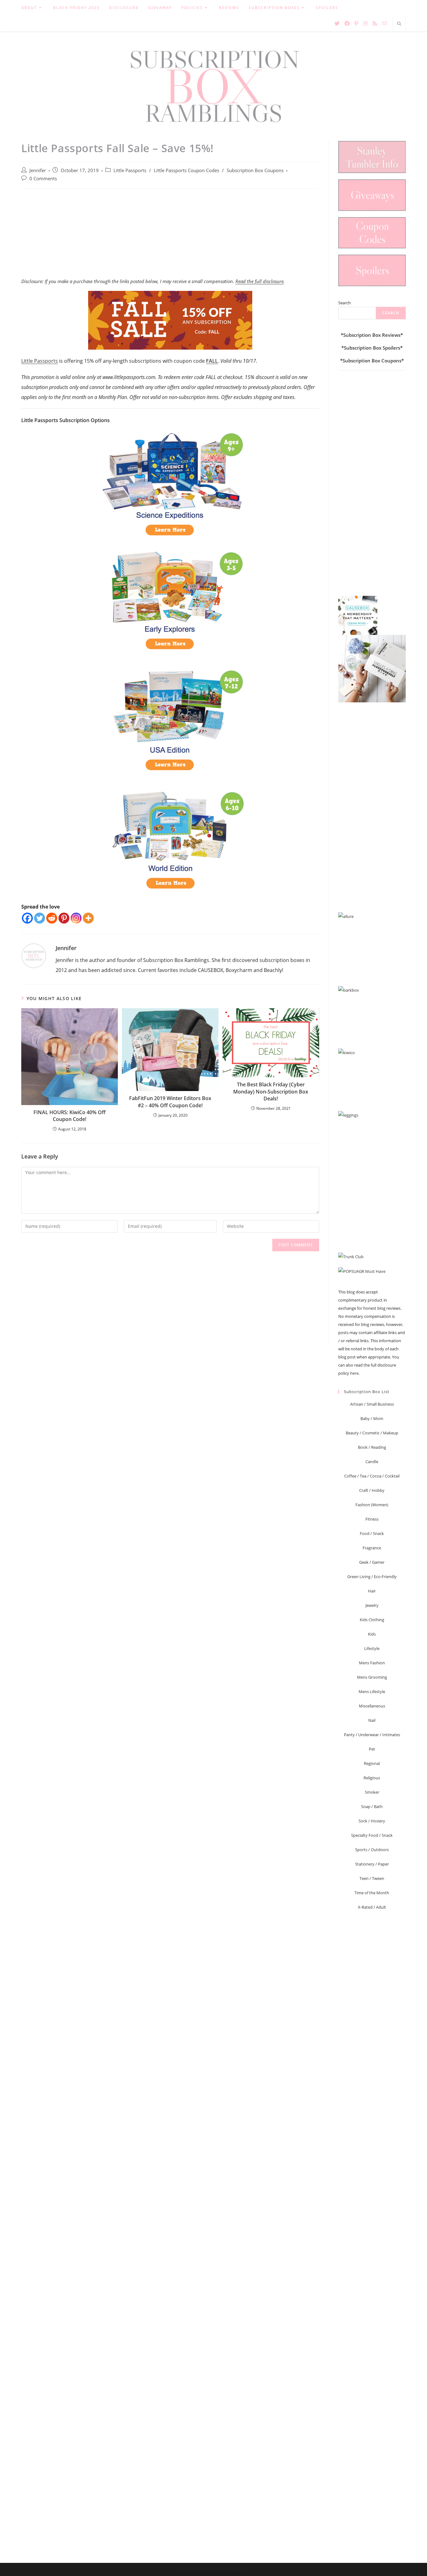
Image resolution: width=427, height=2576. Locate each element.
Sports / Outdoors (372, 1850)
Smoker (372, 1792)
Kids (372, 1634)
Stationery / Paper (372, 1864)
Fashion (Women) (372, 1505)
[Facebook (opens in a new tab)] (347, 23)
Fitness (372, 1519)
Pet (372, 1749)
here (354, 1373)
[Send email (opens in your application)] (384, 23)
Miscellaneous (372, 1706)
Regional (372, 1763)
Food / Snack (372, 1533)
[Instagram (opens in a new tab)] (365, 23)
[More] (88, 918)
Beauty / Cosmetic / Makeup (372, 1433)
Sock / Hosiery (372, 1821)
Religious (372, 1778)
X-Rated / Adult (372, 1907)
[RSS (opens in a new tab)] (375, 23)
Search (344, 303)
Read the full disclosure (259, 281)
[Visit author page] (34, 955)
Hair (372, 1591)
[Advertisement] (170, 237)
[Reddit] (52, 918)
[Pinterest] (64, 918)
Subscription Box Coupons (255, 170)
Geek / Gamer (372, 1562)
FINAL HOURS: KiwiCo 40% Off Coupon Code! (70, 1116)
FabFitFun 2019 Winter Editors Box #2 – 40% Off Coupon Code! (170, 1102)
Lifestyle (372, 1648)
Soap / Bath (372, 1806)
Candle (372, 1462)
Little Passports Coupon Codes (186, 170)
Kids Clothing (372, 1620)
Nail (372, 1720)
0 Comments (43, 179)
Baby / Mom (372, 1418)
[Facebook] (27, 918)
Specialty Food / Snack (372, 1835)
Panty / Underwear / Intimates (372, 1735)
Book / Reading (372, 1447)
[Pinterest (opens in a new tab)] (356, 23)
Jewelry (372, 1605)
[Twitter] (40, 918)
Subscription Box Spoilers (372, 348)
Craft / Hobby (372, 1490)
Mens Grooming (372, 1677)
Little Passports (130, 170)
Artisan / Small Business (372, 1404)
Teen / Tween (372, 1878)
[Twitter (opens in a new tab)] (337, 23)
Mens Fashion (372, 1663)
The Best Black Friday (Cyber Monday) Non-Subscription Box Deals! (271, 1091)
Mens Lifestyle (372, 1692)
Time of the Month (372, 1893)
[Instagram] (76, 918)
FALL (212, 361)
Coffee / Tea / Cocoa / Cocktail (372, 1476)
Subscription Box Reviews (372, 335)
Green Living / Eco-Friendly (372, 1577)
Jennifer (38, 170)
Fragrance (372, 1548)
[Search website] (399, 24)
